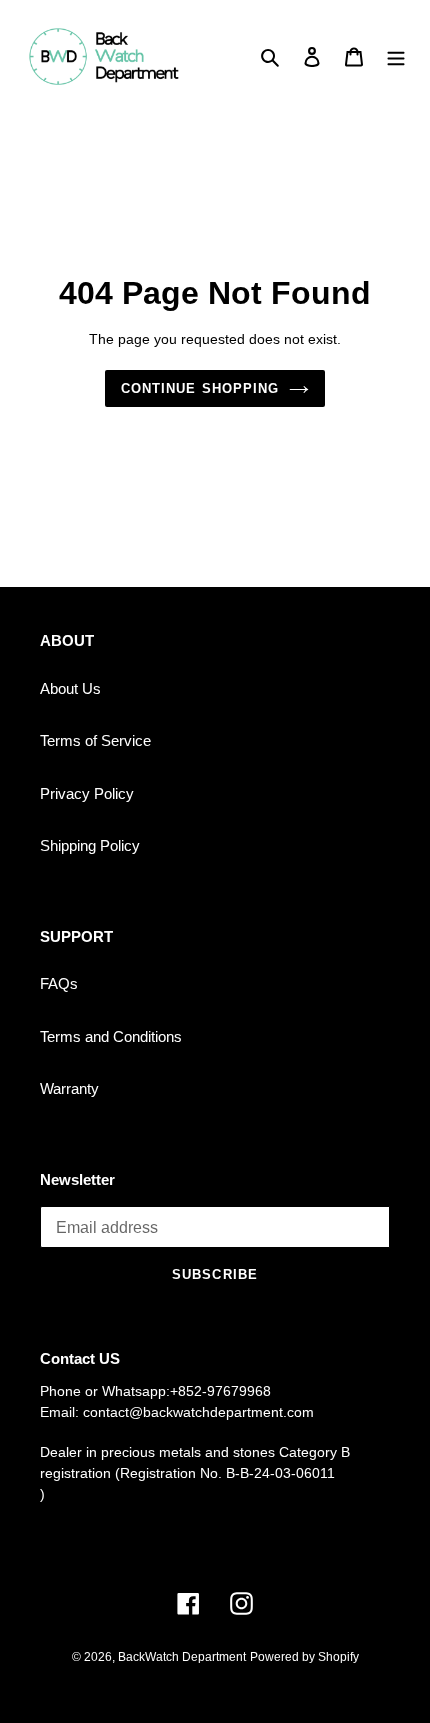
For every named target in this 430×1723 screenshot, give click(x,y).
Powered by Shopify (304, 1657)
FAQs (59, 983)
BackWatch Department (182, 1657)
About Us (70, 688)
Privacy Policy (87, 793)
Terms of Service (95, 740)
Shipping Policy (90, 845)
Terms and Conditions (111, 1036)
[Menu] (396, 56)
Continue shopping (200, 388)
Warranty (69, 1088)
